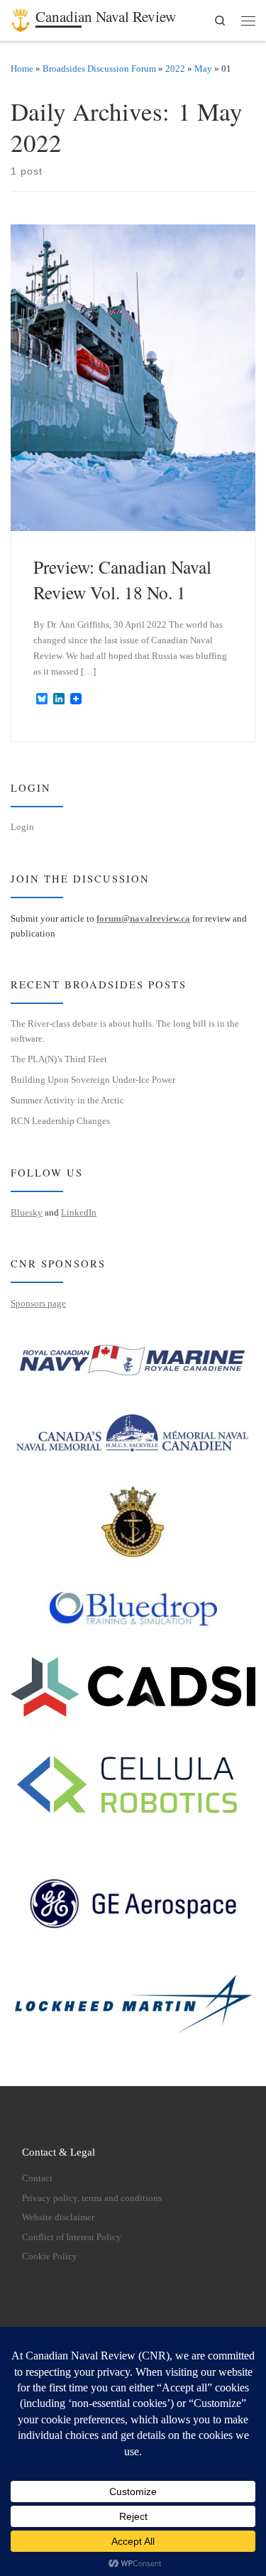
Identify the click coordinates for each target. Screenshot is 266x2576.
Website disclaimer (58, 2217)
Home (22, 69)
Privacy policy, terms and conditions (92, 2198)
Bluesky (27, 1212)
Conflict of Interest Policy (72, 2237)
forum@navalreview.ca (143, 918)
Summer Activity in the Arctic (67, 1100)
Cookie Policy (50, 2256)
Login (22, 827)
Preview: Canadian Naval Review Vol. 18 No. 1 (122, 579)
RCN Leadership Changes (60, 1121)
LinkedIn (79, 1212)
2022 (175, 69)
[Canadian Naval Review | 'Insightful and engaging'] (21, 18)
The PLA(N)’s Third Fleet (59, 1059)
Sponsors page (38, 1303)
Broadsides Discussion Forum (99, 69)
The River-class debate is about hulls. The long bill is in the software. (125, 1031)
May (203, 69)
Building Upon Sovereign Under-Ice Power (93, 1080)
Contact (37, 2178)
